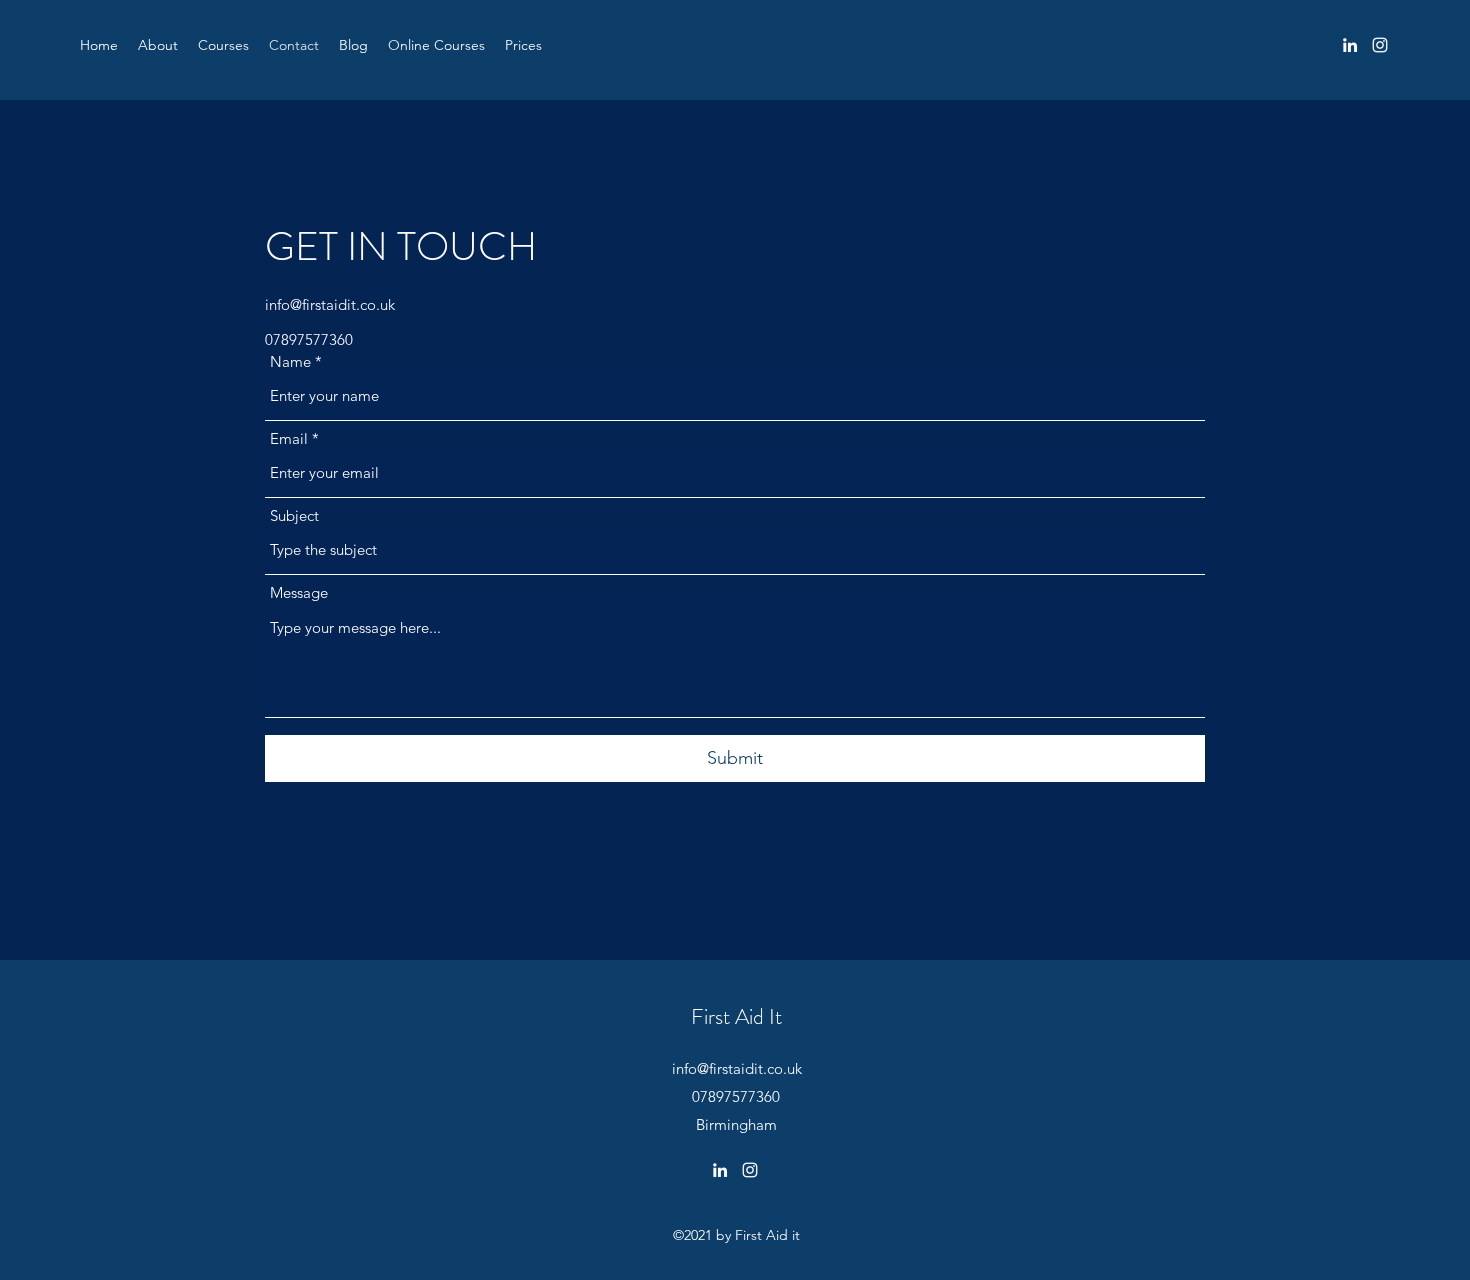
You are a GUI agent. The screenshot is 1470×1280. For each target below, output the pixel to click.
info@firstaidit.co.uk (330, 304)
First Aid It (736, 1016)
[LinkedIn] (1350, 45)
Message (299, 592)
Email (289, 438)
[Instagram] (1380, 45)
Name (290, 361)
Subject (294, 515)
